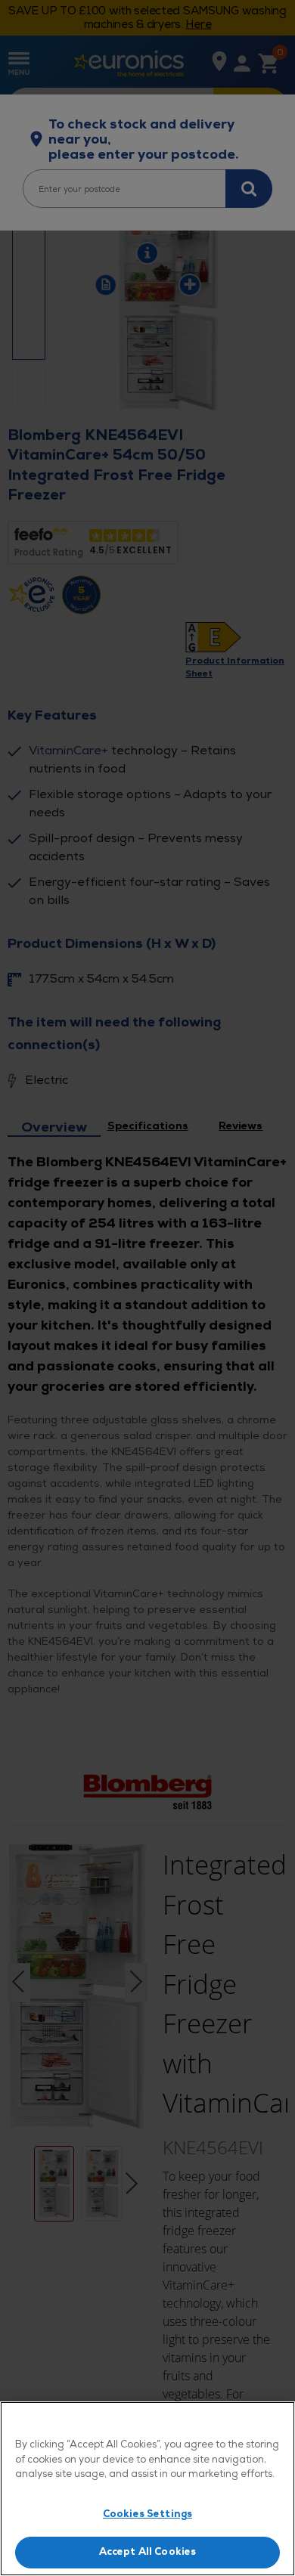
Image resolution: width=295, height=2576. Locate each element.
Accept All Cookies (147, 2552)
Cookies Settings (147, 2514)
